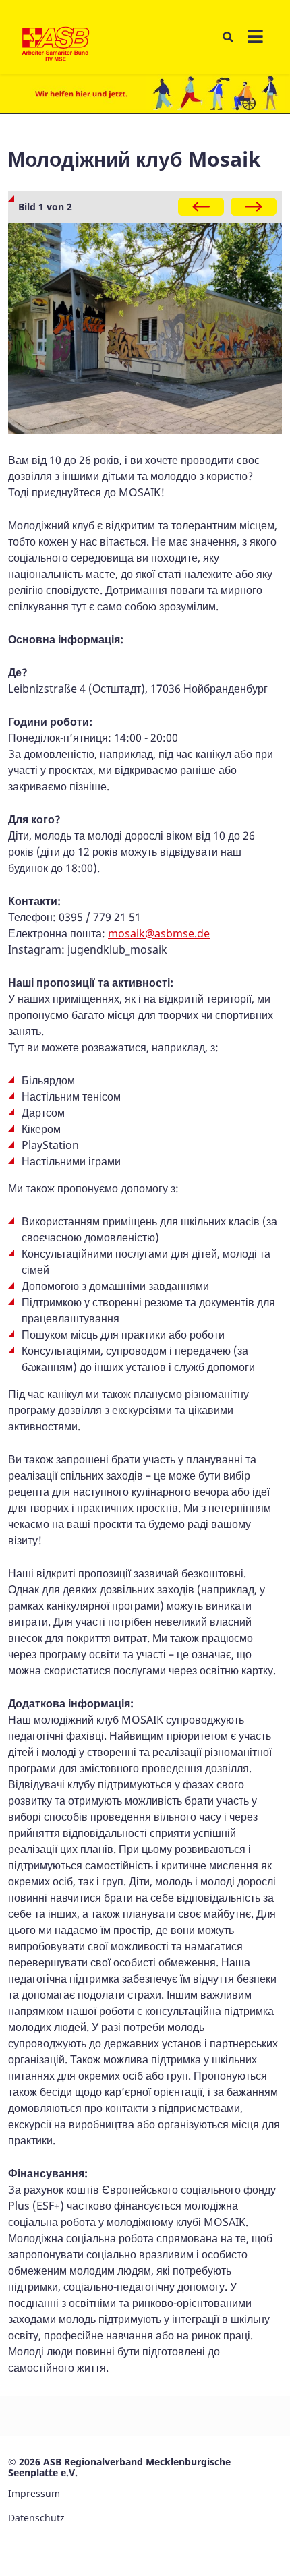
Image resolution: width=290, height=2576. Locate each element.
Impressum (34, 2493)
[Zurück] (201, 207)
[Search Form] (228, 37)
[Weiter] (254, 207)
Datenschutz (36, 2518)
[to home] (56, 45)
